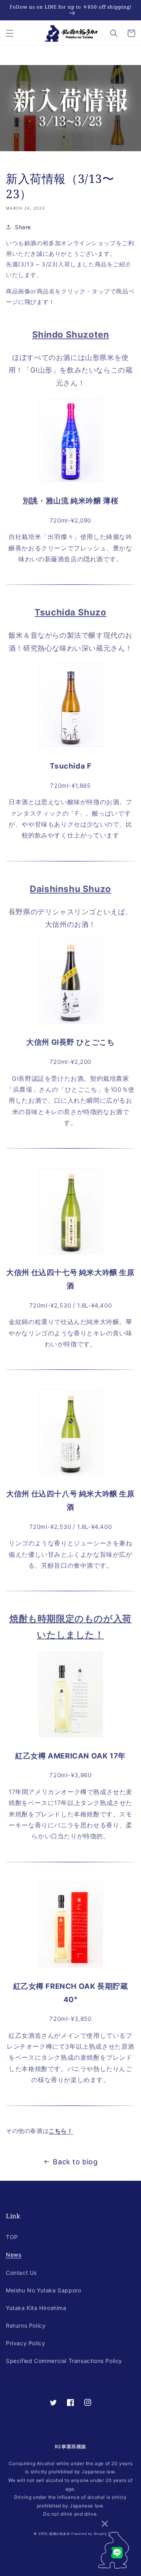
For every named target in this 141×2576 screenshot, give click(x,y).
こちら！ (61, 2131)
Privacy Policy (25, 2343)
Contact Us (21, 2273)
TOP (12, 2237)
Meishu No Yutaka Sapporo (43, 2290)
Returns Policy (26, 2325)
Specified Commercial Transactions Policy (64, 2361)
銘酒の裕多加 (60, 2534)
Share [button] (23, 227)
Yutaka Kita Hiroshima (36, 2308)
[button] (10, 33)
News (14, 2255)
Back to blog (75, 2162)
